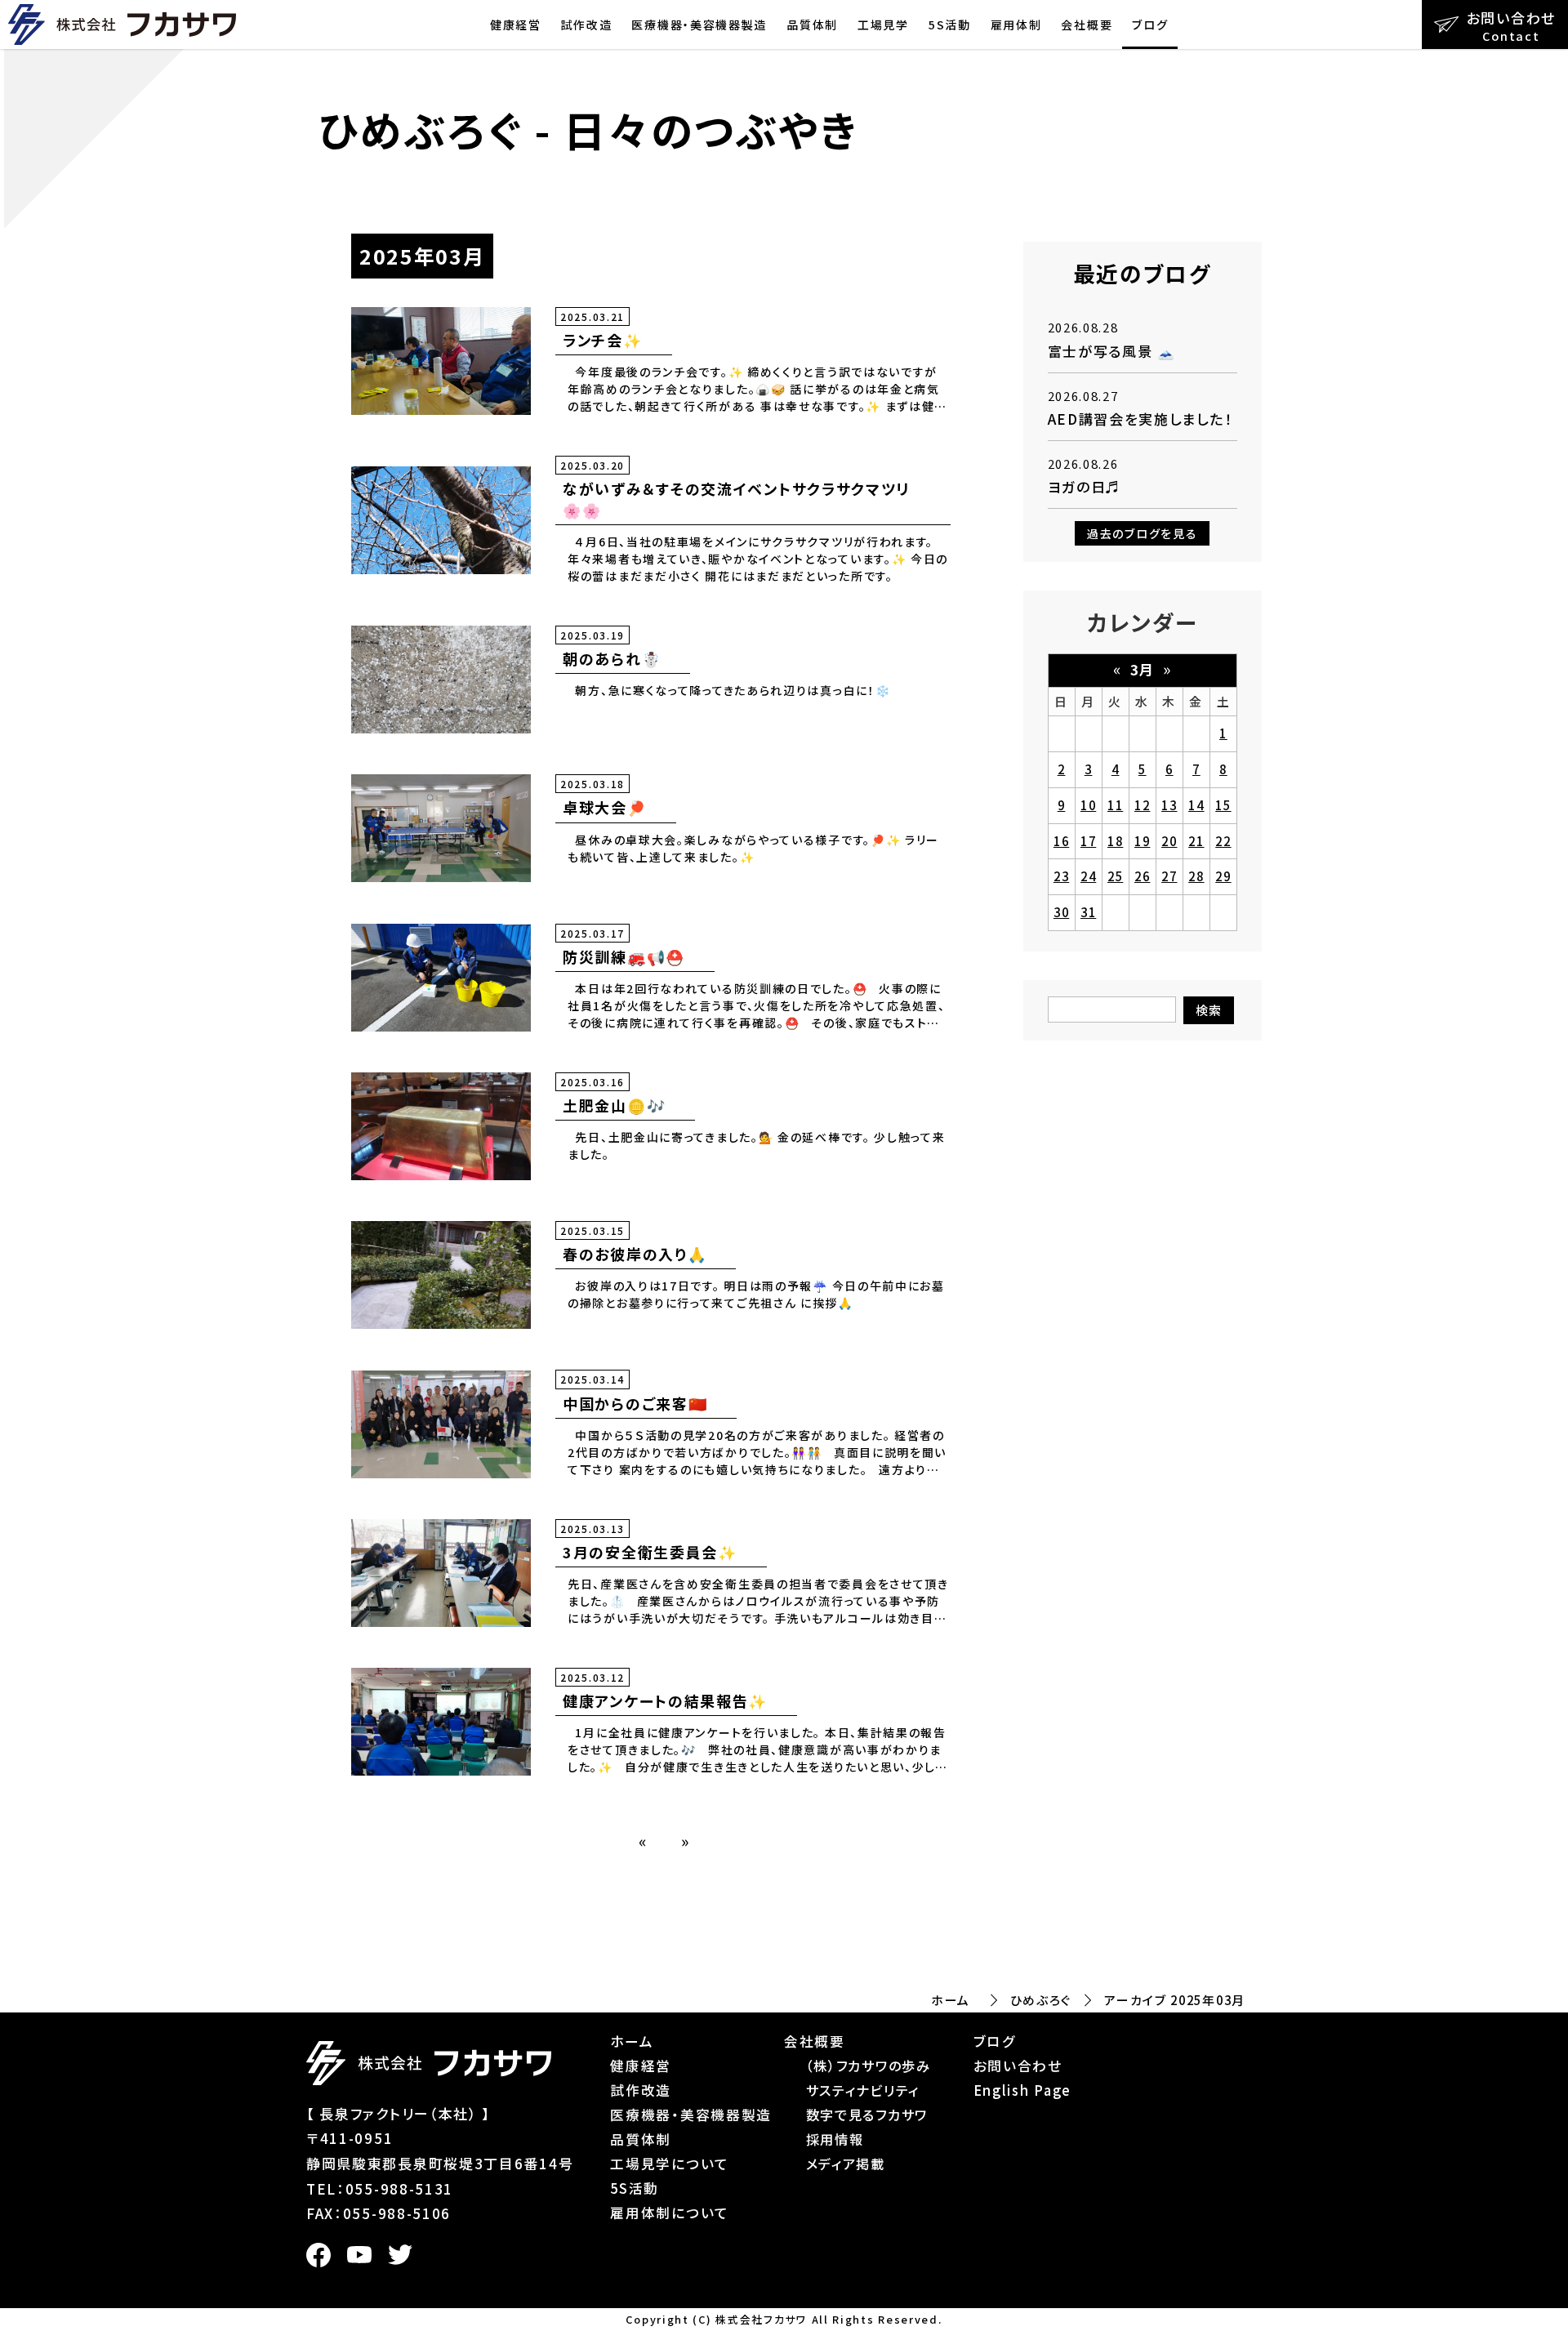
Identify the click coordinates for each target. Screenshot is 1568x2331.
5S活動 (950, 25)
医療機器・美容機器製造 (699, 25)
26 (1142, 876)
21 (1196, 841)
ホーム (951, 2000)
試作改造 (587, 25)
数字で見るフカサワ (867, 2115)
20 (1169, 841)
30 (1061, 912)
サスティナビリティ (863, 2090)
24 (1088, 876)
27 (1169, 876)
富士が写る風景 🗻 (1112, 351)
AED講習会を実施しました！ (1140, 419)
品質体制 (812, 25)
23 (1061, 876)
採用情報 (835, 2139)
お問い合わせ (1018, 2066)
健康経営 (516, 25)
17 (1088, 841)
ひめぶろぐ (1041, 2000)
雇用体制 (1016, 25)
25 (1115, 876)
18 (1115, 841)
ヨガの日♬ (1085, 486)
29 (1223, 876)
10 (1088, 805)
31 (1088, 912)
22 (1223, 841)
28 (1196, 876)
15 (1223, 805)
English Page (1022, 2090)
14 (1196, 805)
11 (1115, 805)
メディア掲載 (846, 2164)
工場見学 (883, 25)
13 (1169, 805)
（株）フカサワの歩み (869, 2066)
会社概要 (1087, 25)
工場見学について (670, 2164)
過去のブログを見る (1142, 533)
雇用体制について (670, 2213)
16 (1061, 841)
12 (1142, 805)
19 (1142, 841)
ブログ (1150, 25)
